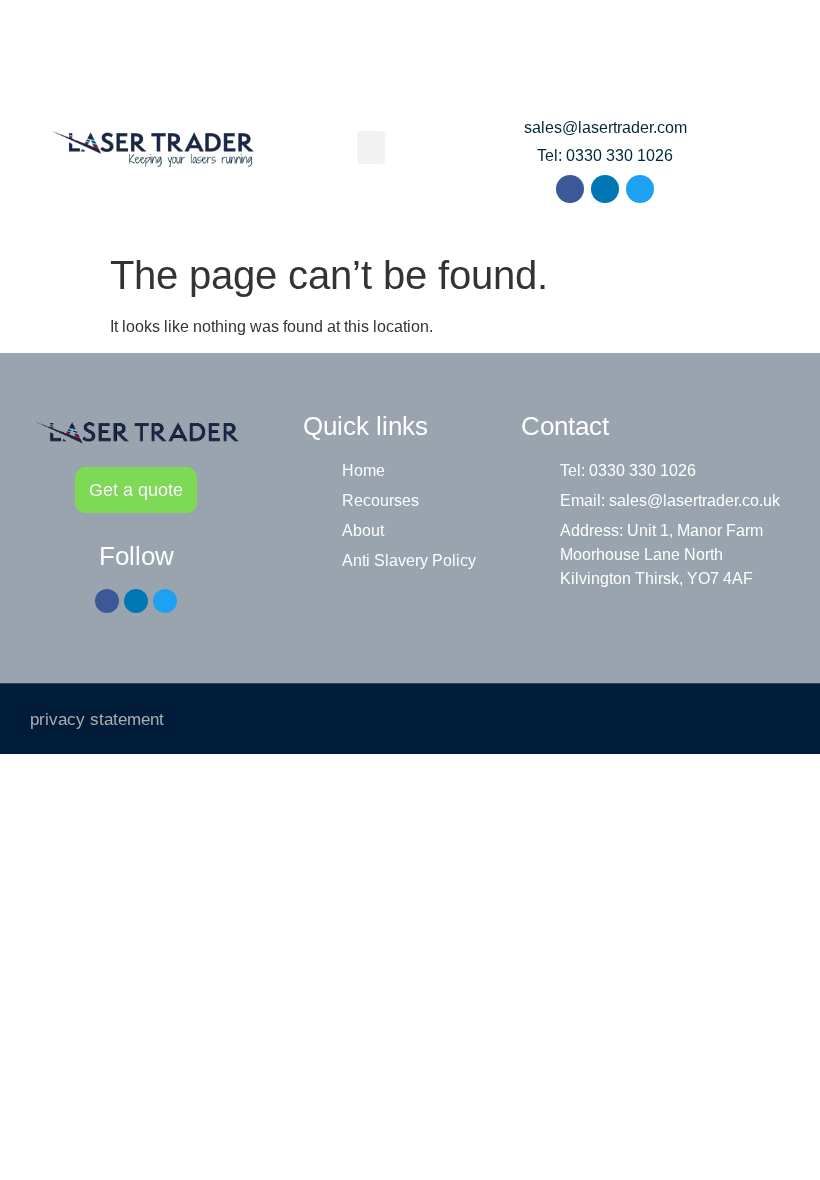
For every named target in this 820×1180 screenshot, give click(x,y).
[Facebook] (570, 189)
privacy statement (97, 719)
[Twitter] (640, 189)
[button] (371, 147)
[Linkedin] (605, 189)
